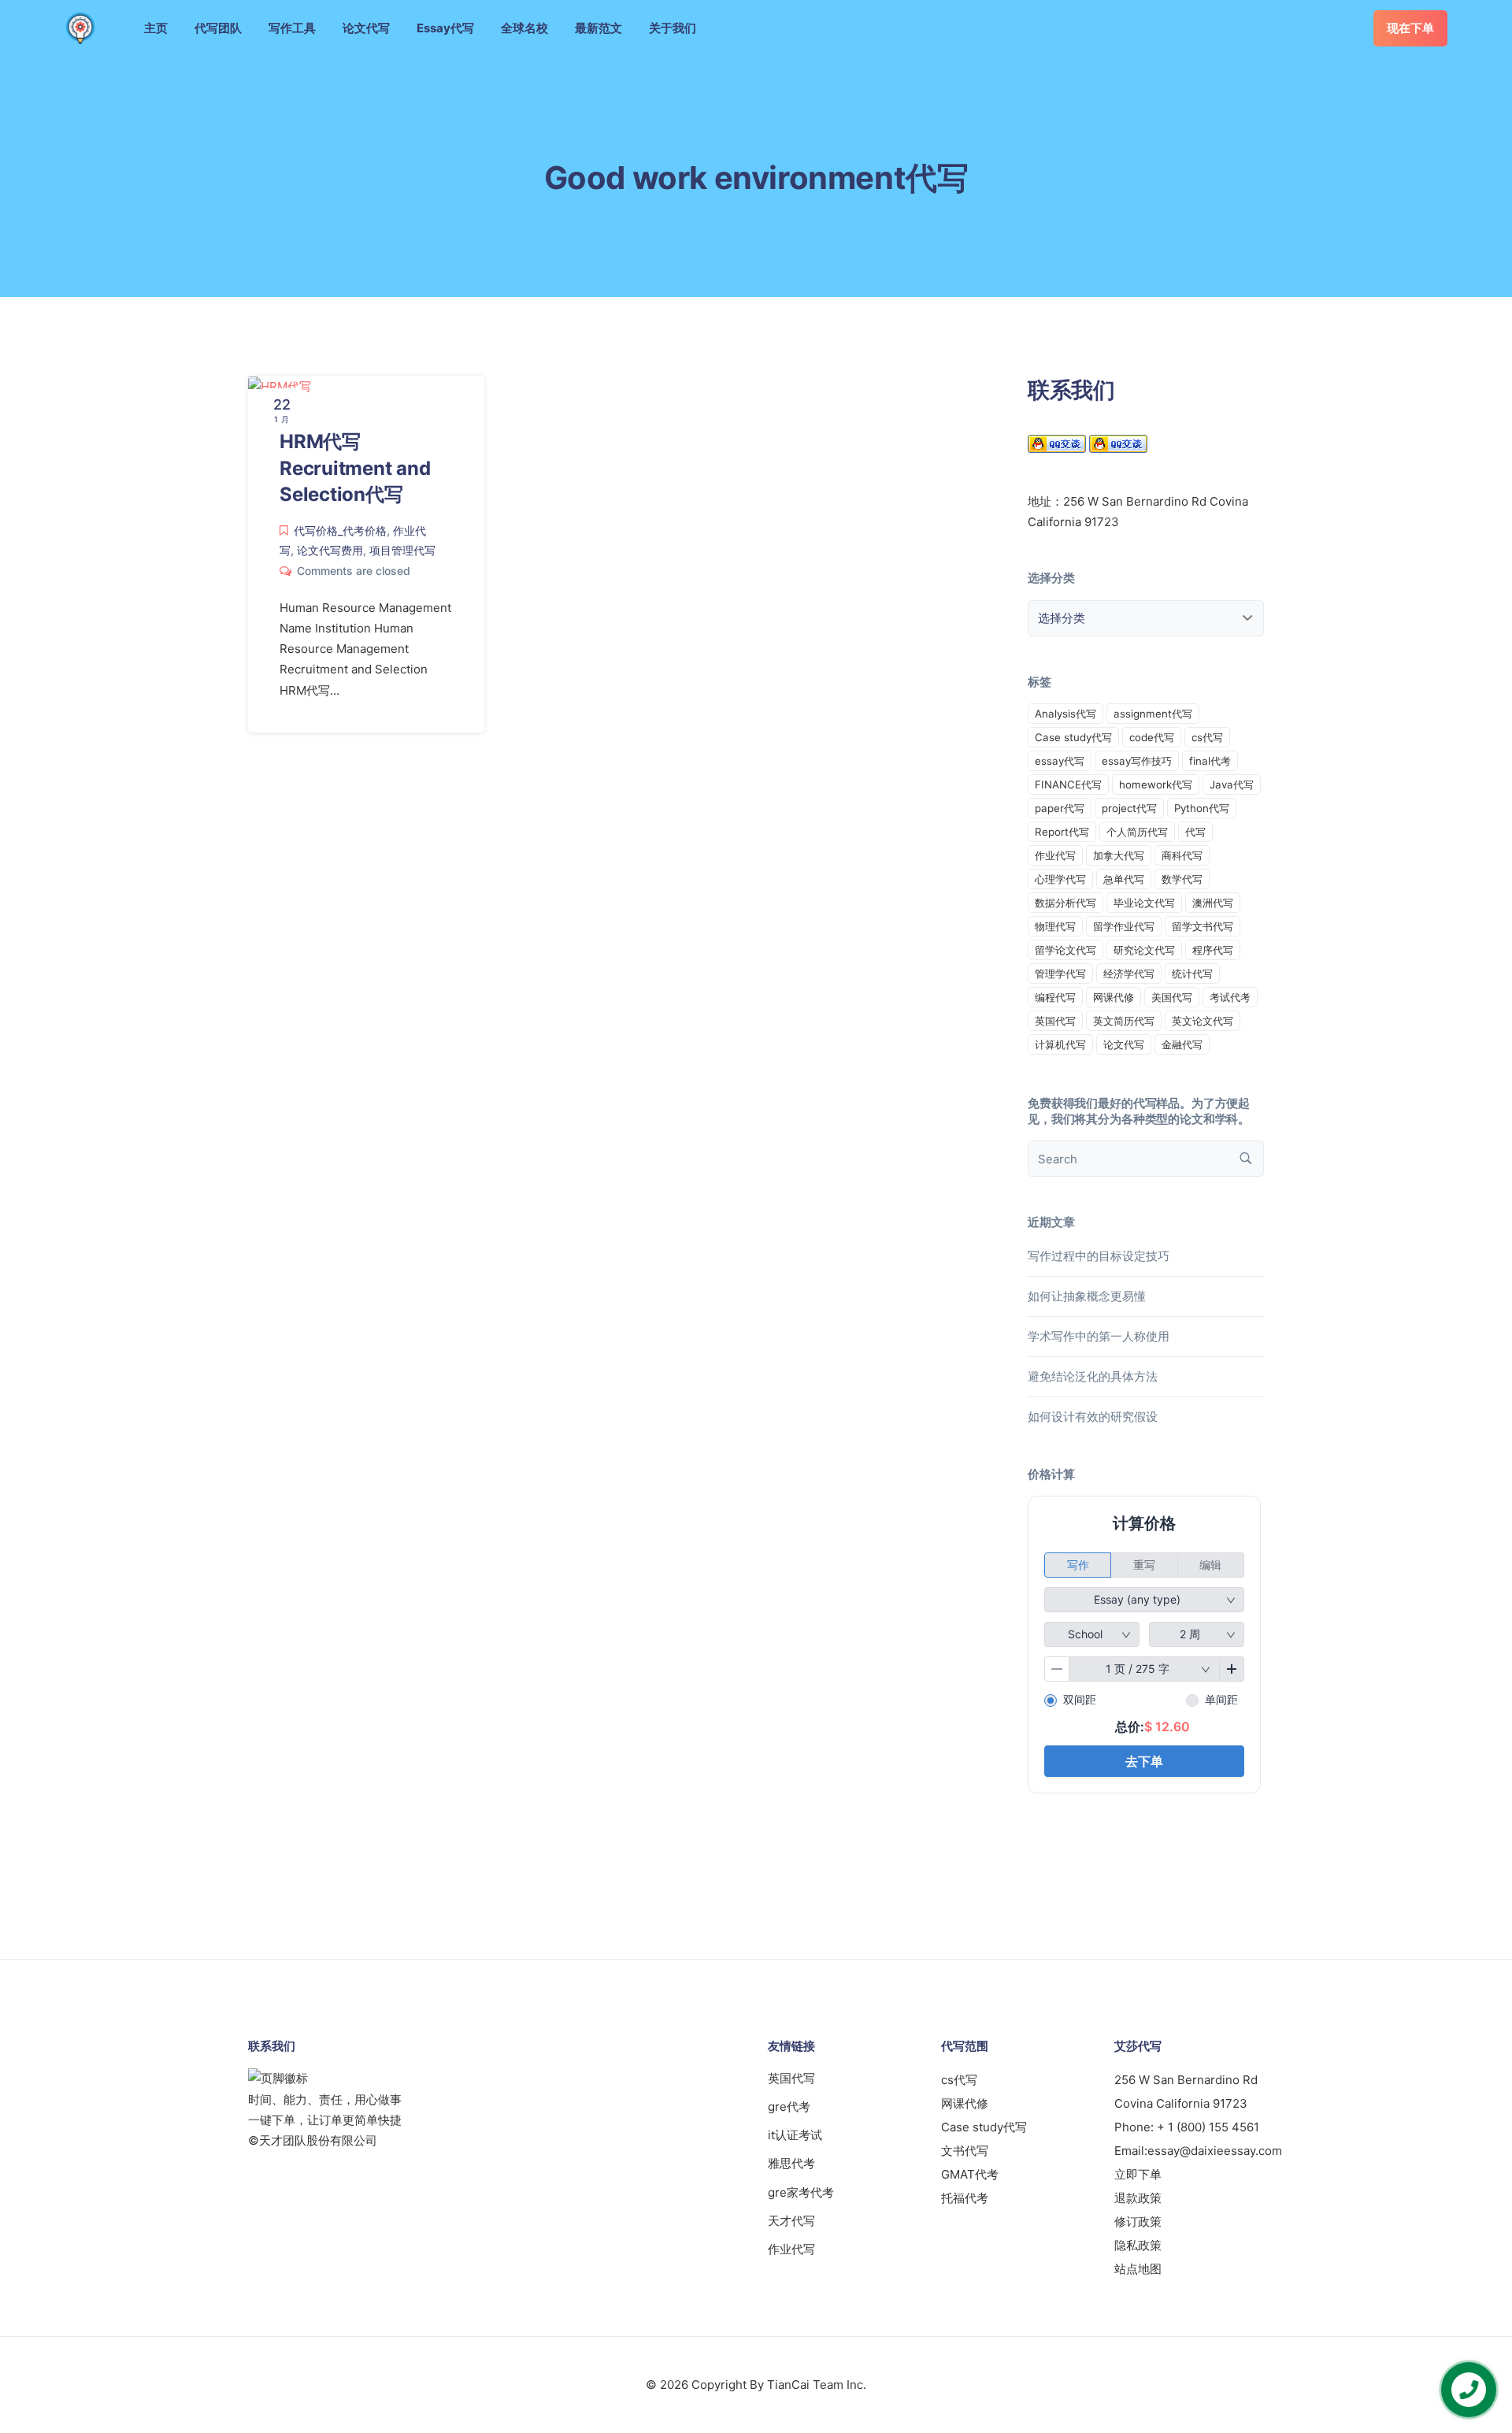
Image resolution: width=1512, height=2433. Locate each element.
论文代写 (366, 28)
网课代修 (1114, 997)
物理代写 (1055, 926)
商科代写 (1182, 855)
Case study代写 (1073, 737)
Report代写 (1062, 832)
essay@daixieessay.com (1215, 2151)
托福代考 (965, 2198)
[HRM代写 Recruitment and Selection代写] (280, 386)
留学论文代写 (1065, 950)
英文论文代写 (1203, 1021)
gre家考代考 (801, 2192)
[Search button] (1246, 1159)
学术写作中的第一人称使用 (1099, 1336)
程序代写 (1213, 950)
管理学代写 (1060, 974)
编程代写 (1055, 997)
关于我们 (673, 28)
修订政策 (1138, 2222)
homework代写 (1156, 784)
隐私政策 (1138, 2245)
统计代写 (1192, 974)
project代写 (1129, 808)
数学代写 (1182, 879)
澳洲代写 (1213, 903)
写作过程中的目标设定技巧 (1099, 1256)
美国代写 (1172, 997)
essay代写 (1060, 761)
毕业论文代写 (1144, 903)
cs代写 (1207, 737)
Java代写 (1232, 784)
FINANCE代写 (1068, 784)
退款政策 (1138, 2198)
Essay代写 (445, 28)
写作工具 (292, 28)
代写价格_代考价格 (340, 530)
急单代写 (1124, 879)
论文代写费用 (330, 550)
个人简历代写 (1137, 832)
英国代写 (1055, 1021)
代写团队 (218, 28)
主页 (156, 28)
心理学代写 (1060, 879)
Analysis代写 (1065, 714)
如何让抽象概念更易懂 (1087, 1296)
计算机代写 (1060, 1044)
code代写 (1152, 737)
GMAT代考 (970, 2174)
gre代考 (789, 2107)
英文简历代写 (1124, 1021)
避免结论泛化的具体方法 (1093, 1376)
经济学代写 (1129, 974)
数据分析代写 (1065, 903)
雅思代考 (791, 2163)
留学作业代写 (1124, 926)
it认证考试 (795, 2135)
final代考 (1210, 761)
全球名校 (524, 28)
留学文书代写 (1203, 926)
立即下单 (1138, 2174)
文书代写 (965, 2151)
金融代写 (1182, 1044)
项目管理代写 (402, 550)
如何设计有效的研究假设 (1093, 1417)
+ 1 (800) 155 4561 (1208, 2127)
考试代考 (1230, 997)
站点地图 (1138, 2269)
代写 (1195, 832)
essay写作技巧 (1137, 761)
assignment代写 (1153, 714)
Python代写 (1202, 808)
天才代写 (791, 2221)
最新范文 (598, 28)
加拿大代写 (1119, 855)
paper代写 (1060, 808)
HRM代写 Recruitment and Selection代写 (355, 468)
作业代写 (1055, 855)
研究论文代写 (1144, 950)
